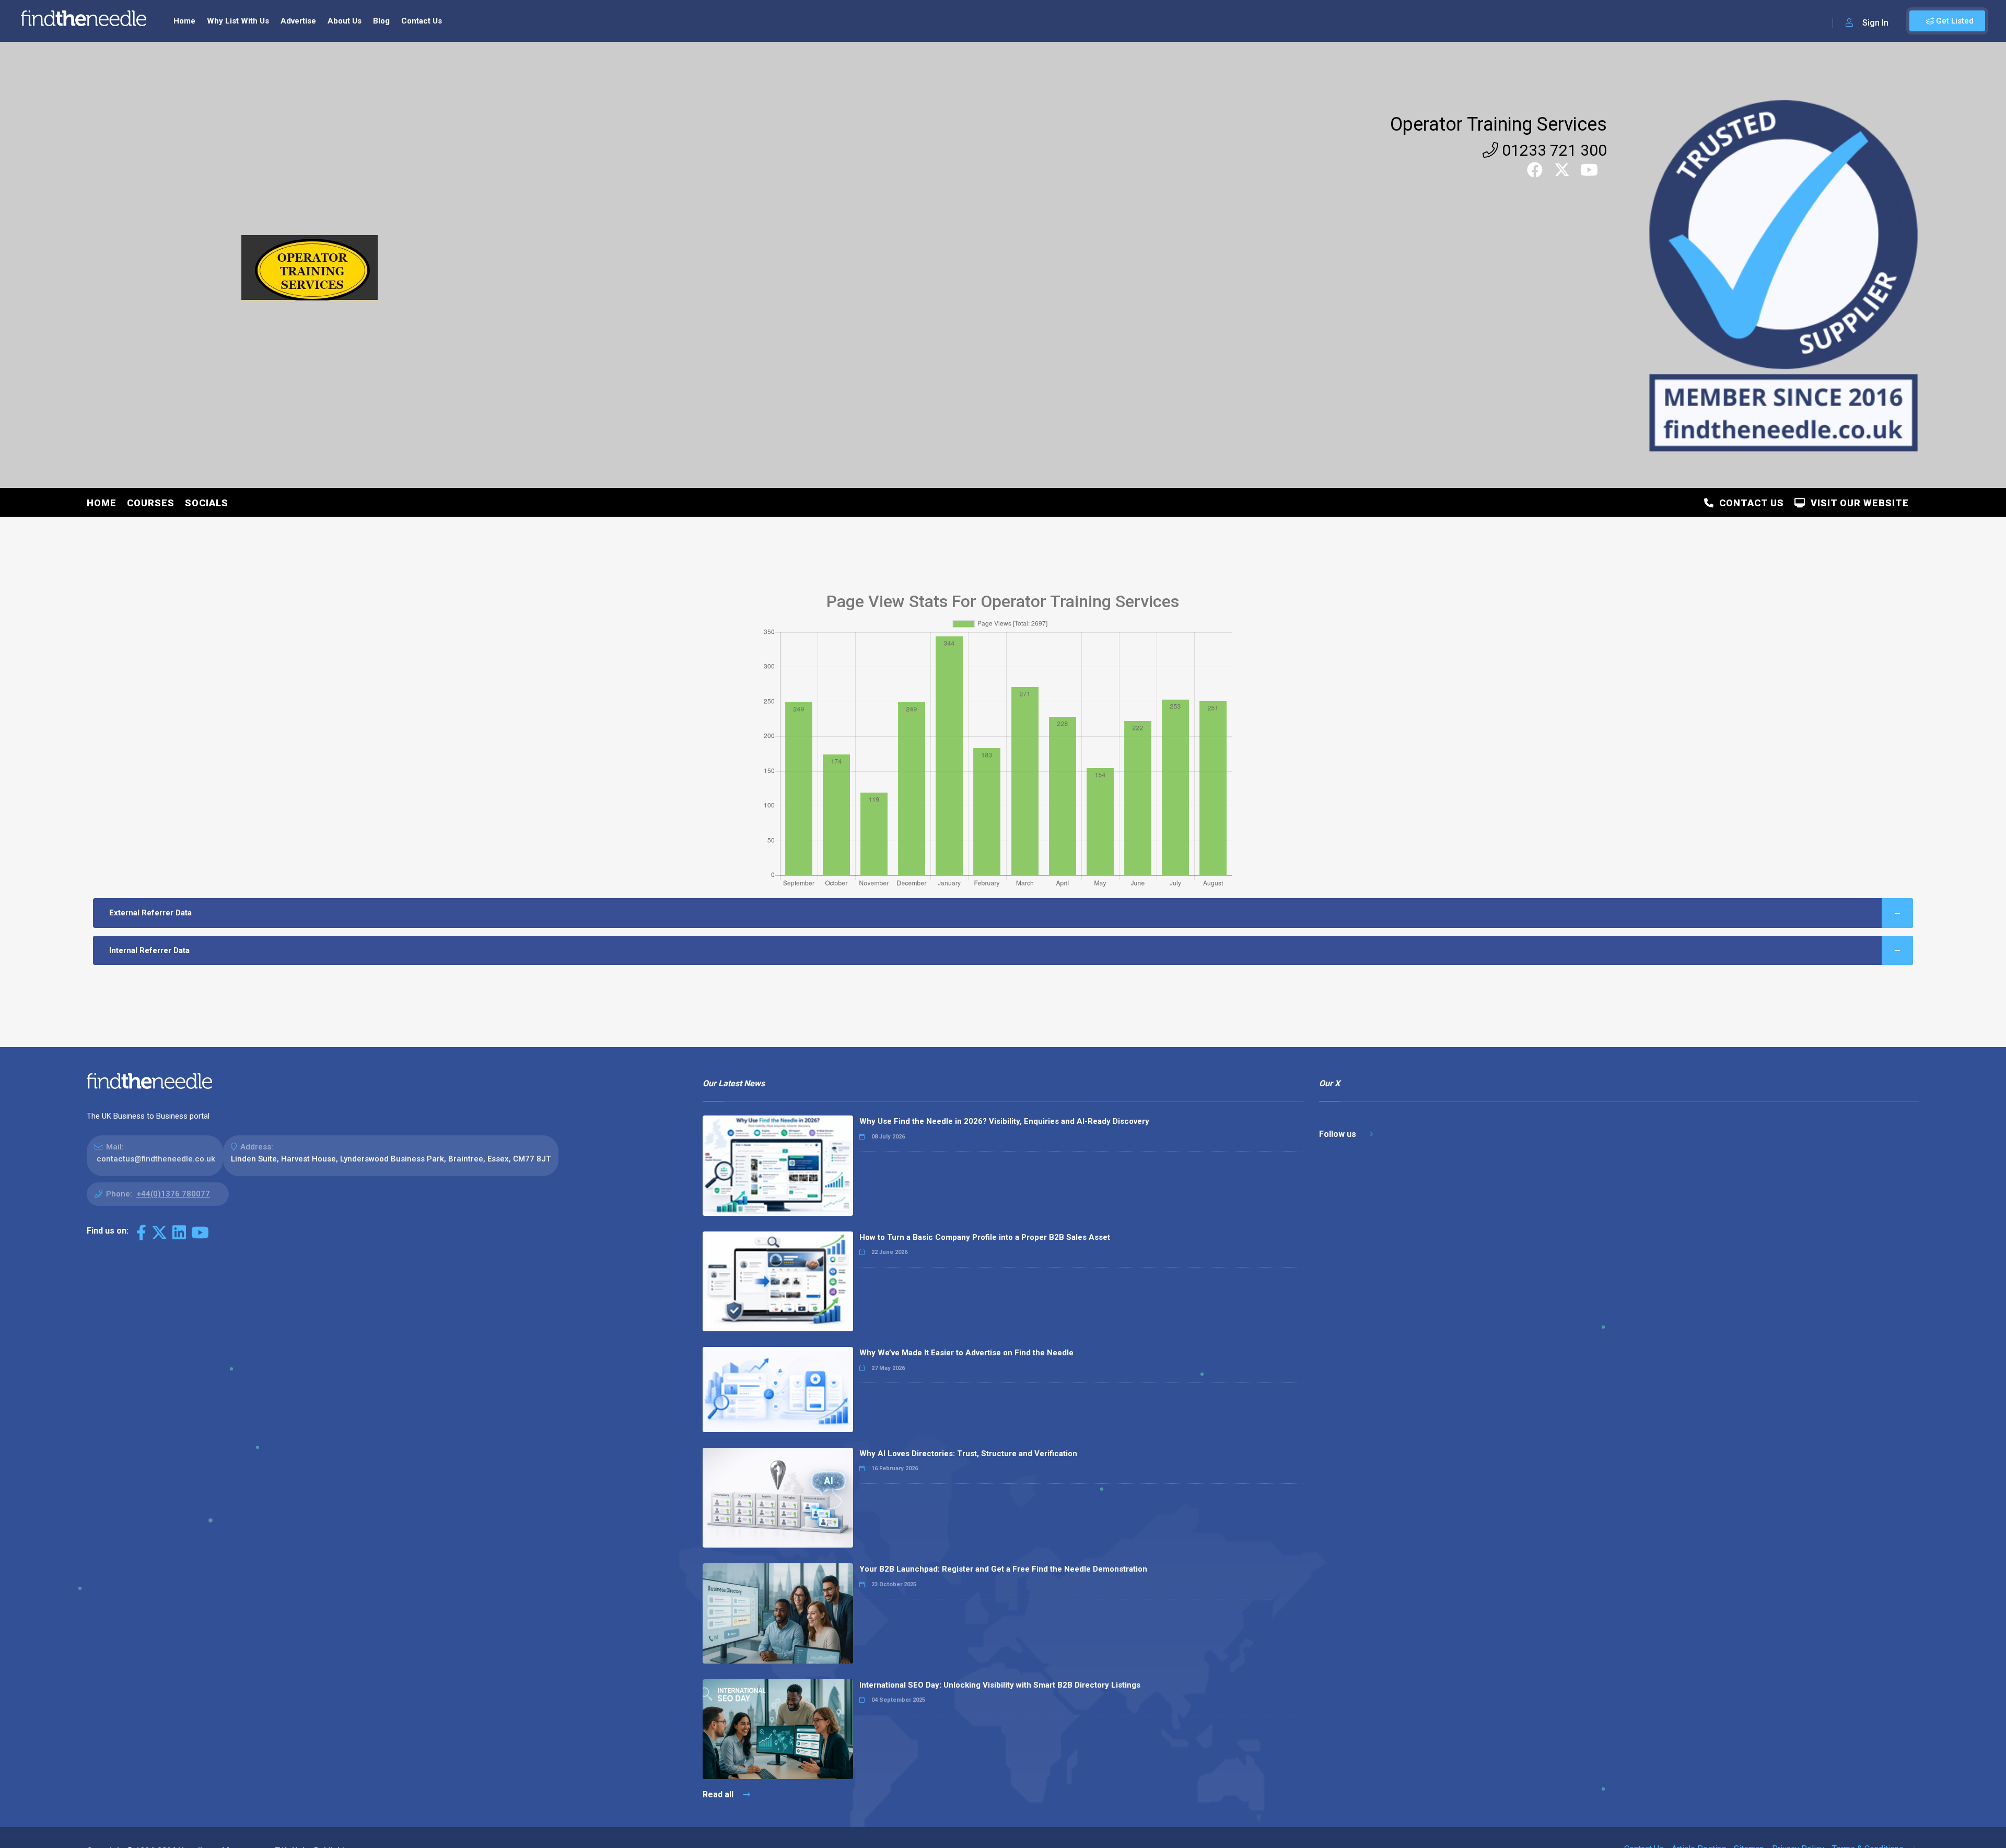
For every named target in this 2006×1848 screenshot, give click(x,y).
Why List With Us (238, 21)
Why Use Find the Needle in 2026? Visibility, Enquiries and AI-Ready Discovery (1004, 1121)
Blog (381, 21)
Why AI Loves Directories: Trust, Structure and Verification (968, 1454)
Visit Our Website (1857, 503)
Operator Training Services (1498, 124)
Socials (207, 503)
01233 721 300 (1553, 150)
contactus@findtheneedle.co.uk (156, 1159)
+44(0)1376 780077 (173, 1194)
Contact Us (422, 21)
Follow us (1339, 1134)
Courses (151, 503)
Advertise (298, 21)
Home (184, 21)
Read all (719, 1794)
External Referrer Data (150, 913)
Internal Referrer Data (149, 950)
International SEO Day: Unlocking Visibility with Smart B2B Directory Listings (1000, 1685)
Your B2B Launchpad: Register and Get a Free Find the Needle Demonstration (1003, 1569)
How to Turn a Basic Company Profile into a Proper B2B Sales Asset (985, 1237)
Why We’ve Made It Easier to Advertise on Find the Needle (966, 1353)
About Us (345, 21)
